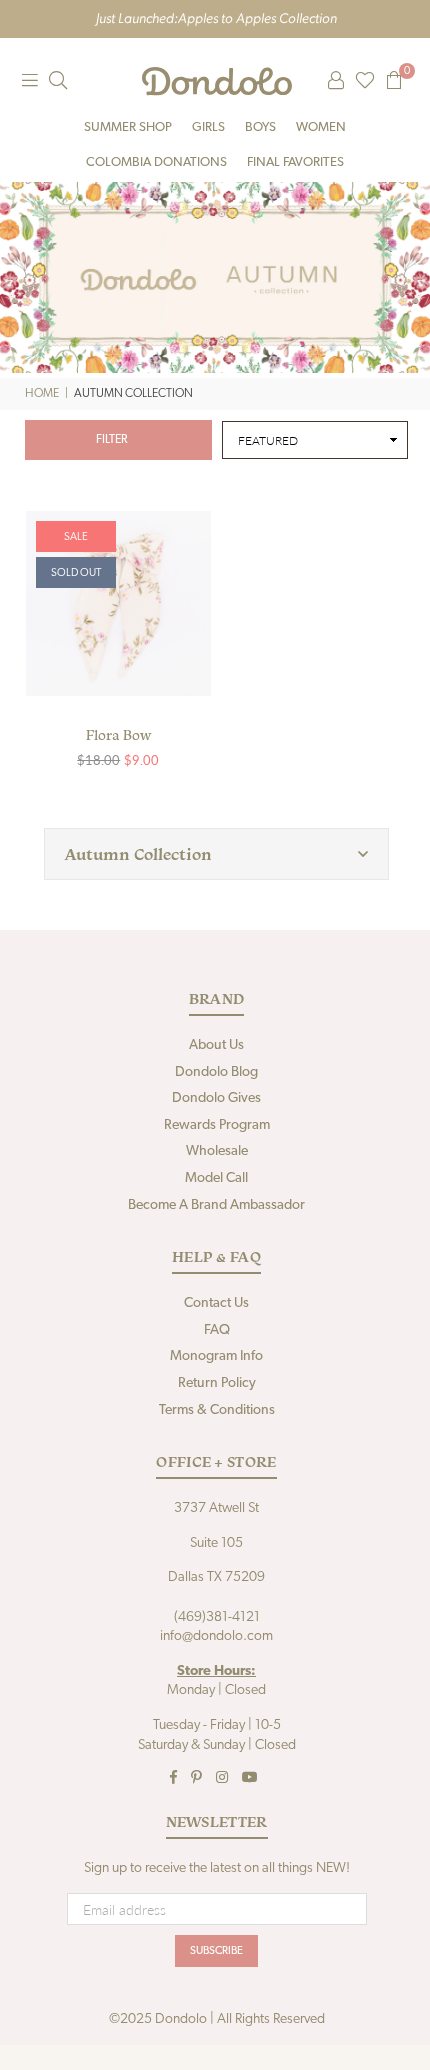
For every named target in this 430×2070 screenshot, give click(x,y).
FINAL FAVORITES (295, 162)
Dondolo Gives (216, 1098)
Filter (111, 440)
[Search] (58, 81)
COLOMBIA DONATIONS (156, 162)
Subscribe (216, 1951)
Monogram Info (216, 1356)
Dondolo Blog (216, 1072)
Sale (76, 537)
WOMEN (321, 127)
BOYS (260, 127)
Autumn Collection (138, 854)
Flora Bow (118, 735)
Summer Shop (128, 127)
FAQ (217, 1330)
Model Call (216, 1178)
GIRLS (208, 127)
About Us (216, 1045)
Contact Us (216, 1303)
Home (42, 394)
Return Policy (217, 1383)
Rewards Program (217, 1125)
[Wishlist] (365, 81)
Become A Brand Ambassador (216, 1205)
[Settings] (336, 81)
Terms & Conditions (217, 1410)
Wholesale (217, 1151)
